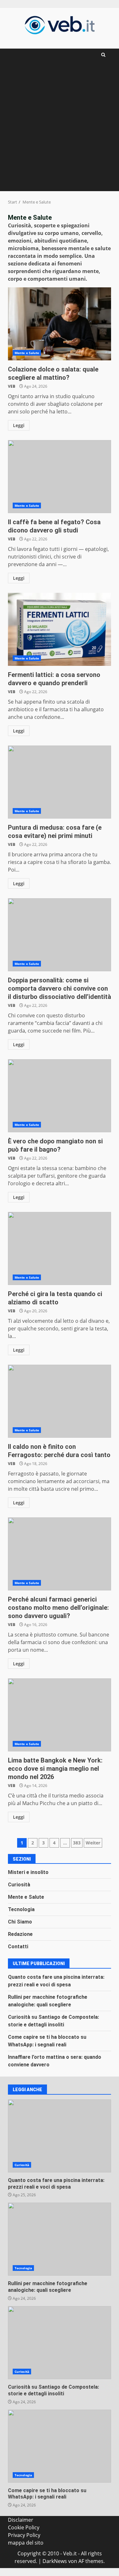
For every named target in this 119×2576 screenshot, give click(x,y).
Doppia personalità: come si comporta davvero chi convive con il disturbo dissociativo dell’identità (60, 935)
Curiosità (19, 1885)
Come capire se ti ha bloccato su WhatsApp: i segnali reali (60, 2446)
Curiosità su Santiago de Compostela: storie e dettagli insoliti (60, 2343)
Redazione (20, 1934)
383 (77, 1843)
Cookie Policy (24, 2527)
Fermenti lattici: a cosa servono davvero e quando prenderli (60, 629)
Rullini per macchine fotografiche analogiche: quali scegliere (60, 2239)
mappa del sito (26, 2543)
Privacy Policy (24, 2535)
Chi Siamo (20, 1922)
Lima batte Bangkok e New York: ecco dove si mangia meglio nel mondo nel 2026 (60, 1715)
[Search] (103, 55)
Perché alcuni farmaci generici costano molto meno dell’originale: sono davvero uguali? (60, 1554)
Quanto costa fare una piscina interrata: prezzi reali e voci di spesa (60, 2136)
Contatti (18, 1947)
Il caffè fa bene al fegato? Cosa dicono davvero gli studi (60, 477)
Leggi (19, 425)
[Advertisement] (60, 128)
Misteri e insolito (28, 1872)
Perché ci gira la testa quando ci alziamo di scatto (60, 1248)
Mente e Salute (27, 353)
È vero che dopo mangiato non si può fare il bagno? (60, 1096)
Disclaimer (21, 2520)
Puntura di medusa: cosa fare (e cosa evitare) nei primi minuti (60, 782)
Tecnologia (21, 1909)
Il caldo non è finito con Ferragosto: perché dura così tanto (60, 1401)
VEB (12, 386)
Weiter (93, 1843)
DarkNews (55, 2561)
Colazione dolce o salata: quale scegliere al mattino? (60, 324)
